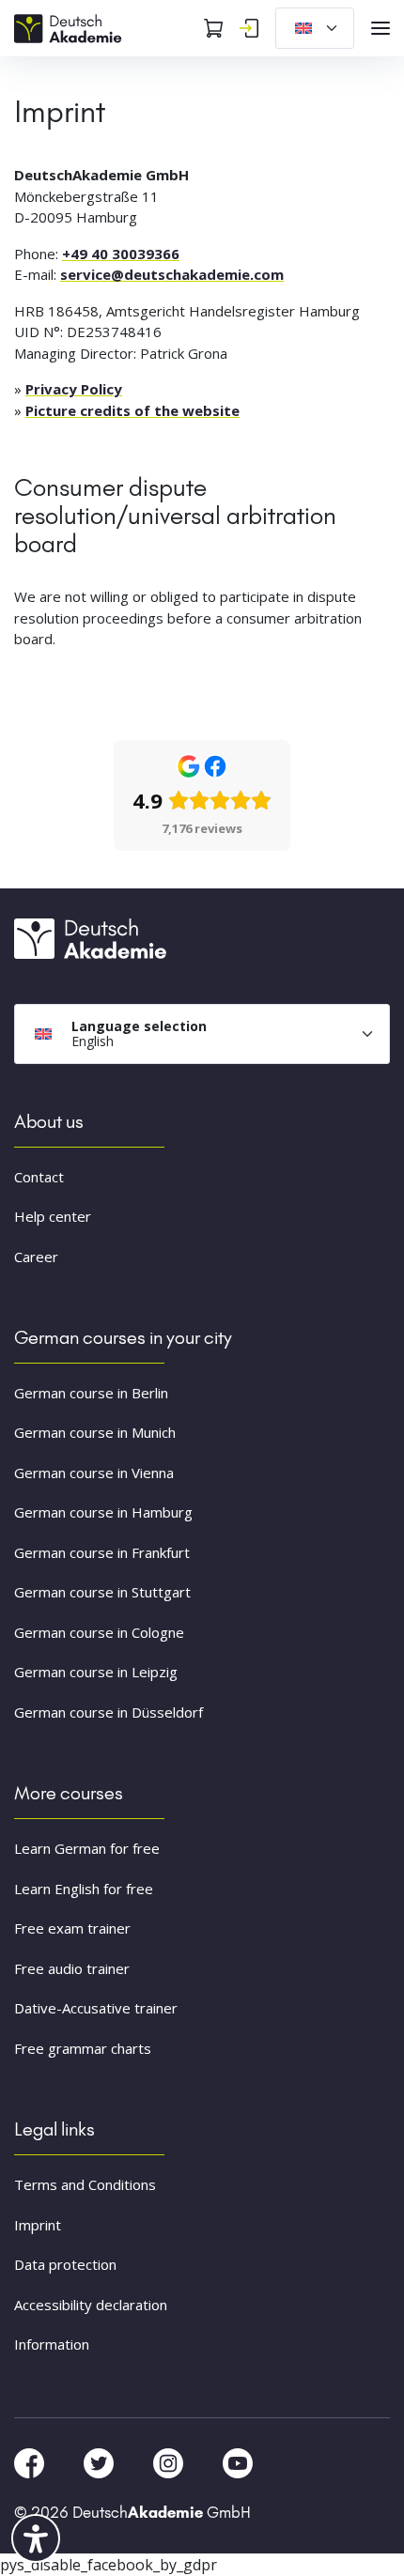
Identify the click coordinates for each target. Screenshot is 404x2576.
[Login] (249, 28)
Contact (39, 1177)
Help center (53, 1216)
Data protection (65, 2264)
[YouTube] (238, 2461)
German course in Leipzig (96, 1672)
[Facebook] (31, 2461)
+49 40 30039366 (121, 254)
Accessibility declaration (91, 2305)
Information (52, 2344)
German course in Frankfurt (102, 1552)
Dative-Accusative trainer (96, 2008)
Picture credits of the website (132, 410)
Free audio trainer (72, 1968)
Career (36, 1257)
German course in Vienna (94, 1473)
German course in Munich (95, 1432)
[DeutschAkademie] (70, 26)
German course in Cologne (99, 1632)
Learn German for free (87, 1848)
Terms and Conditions (85, 2184)
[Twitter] (101, 2461)
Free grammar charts (83, 2048)
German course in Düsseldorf (109, 1712)
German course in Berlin (91, 1393)
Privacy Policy (74, 389)
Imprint (38, 2225)
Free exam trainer (72, 1928)
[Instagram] (170, 2461)
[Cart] (213, 28)
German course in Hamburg (103, 1512)
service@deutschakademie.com (172, 274)
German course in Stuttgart (102, 1592)
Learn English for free (84, 1889)
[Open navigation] (381, 28)
